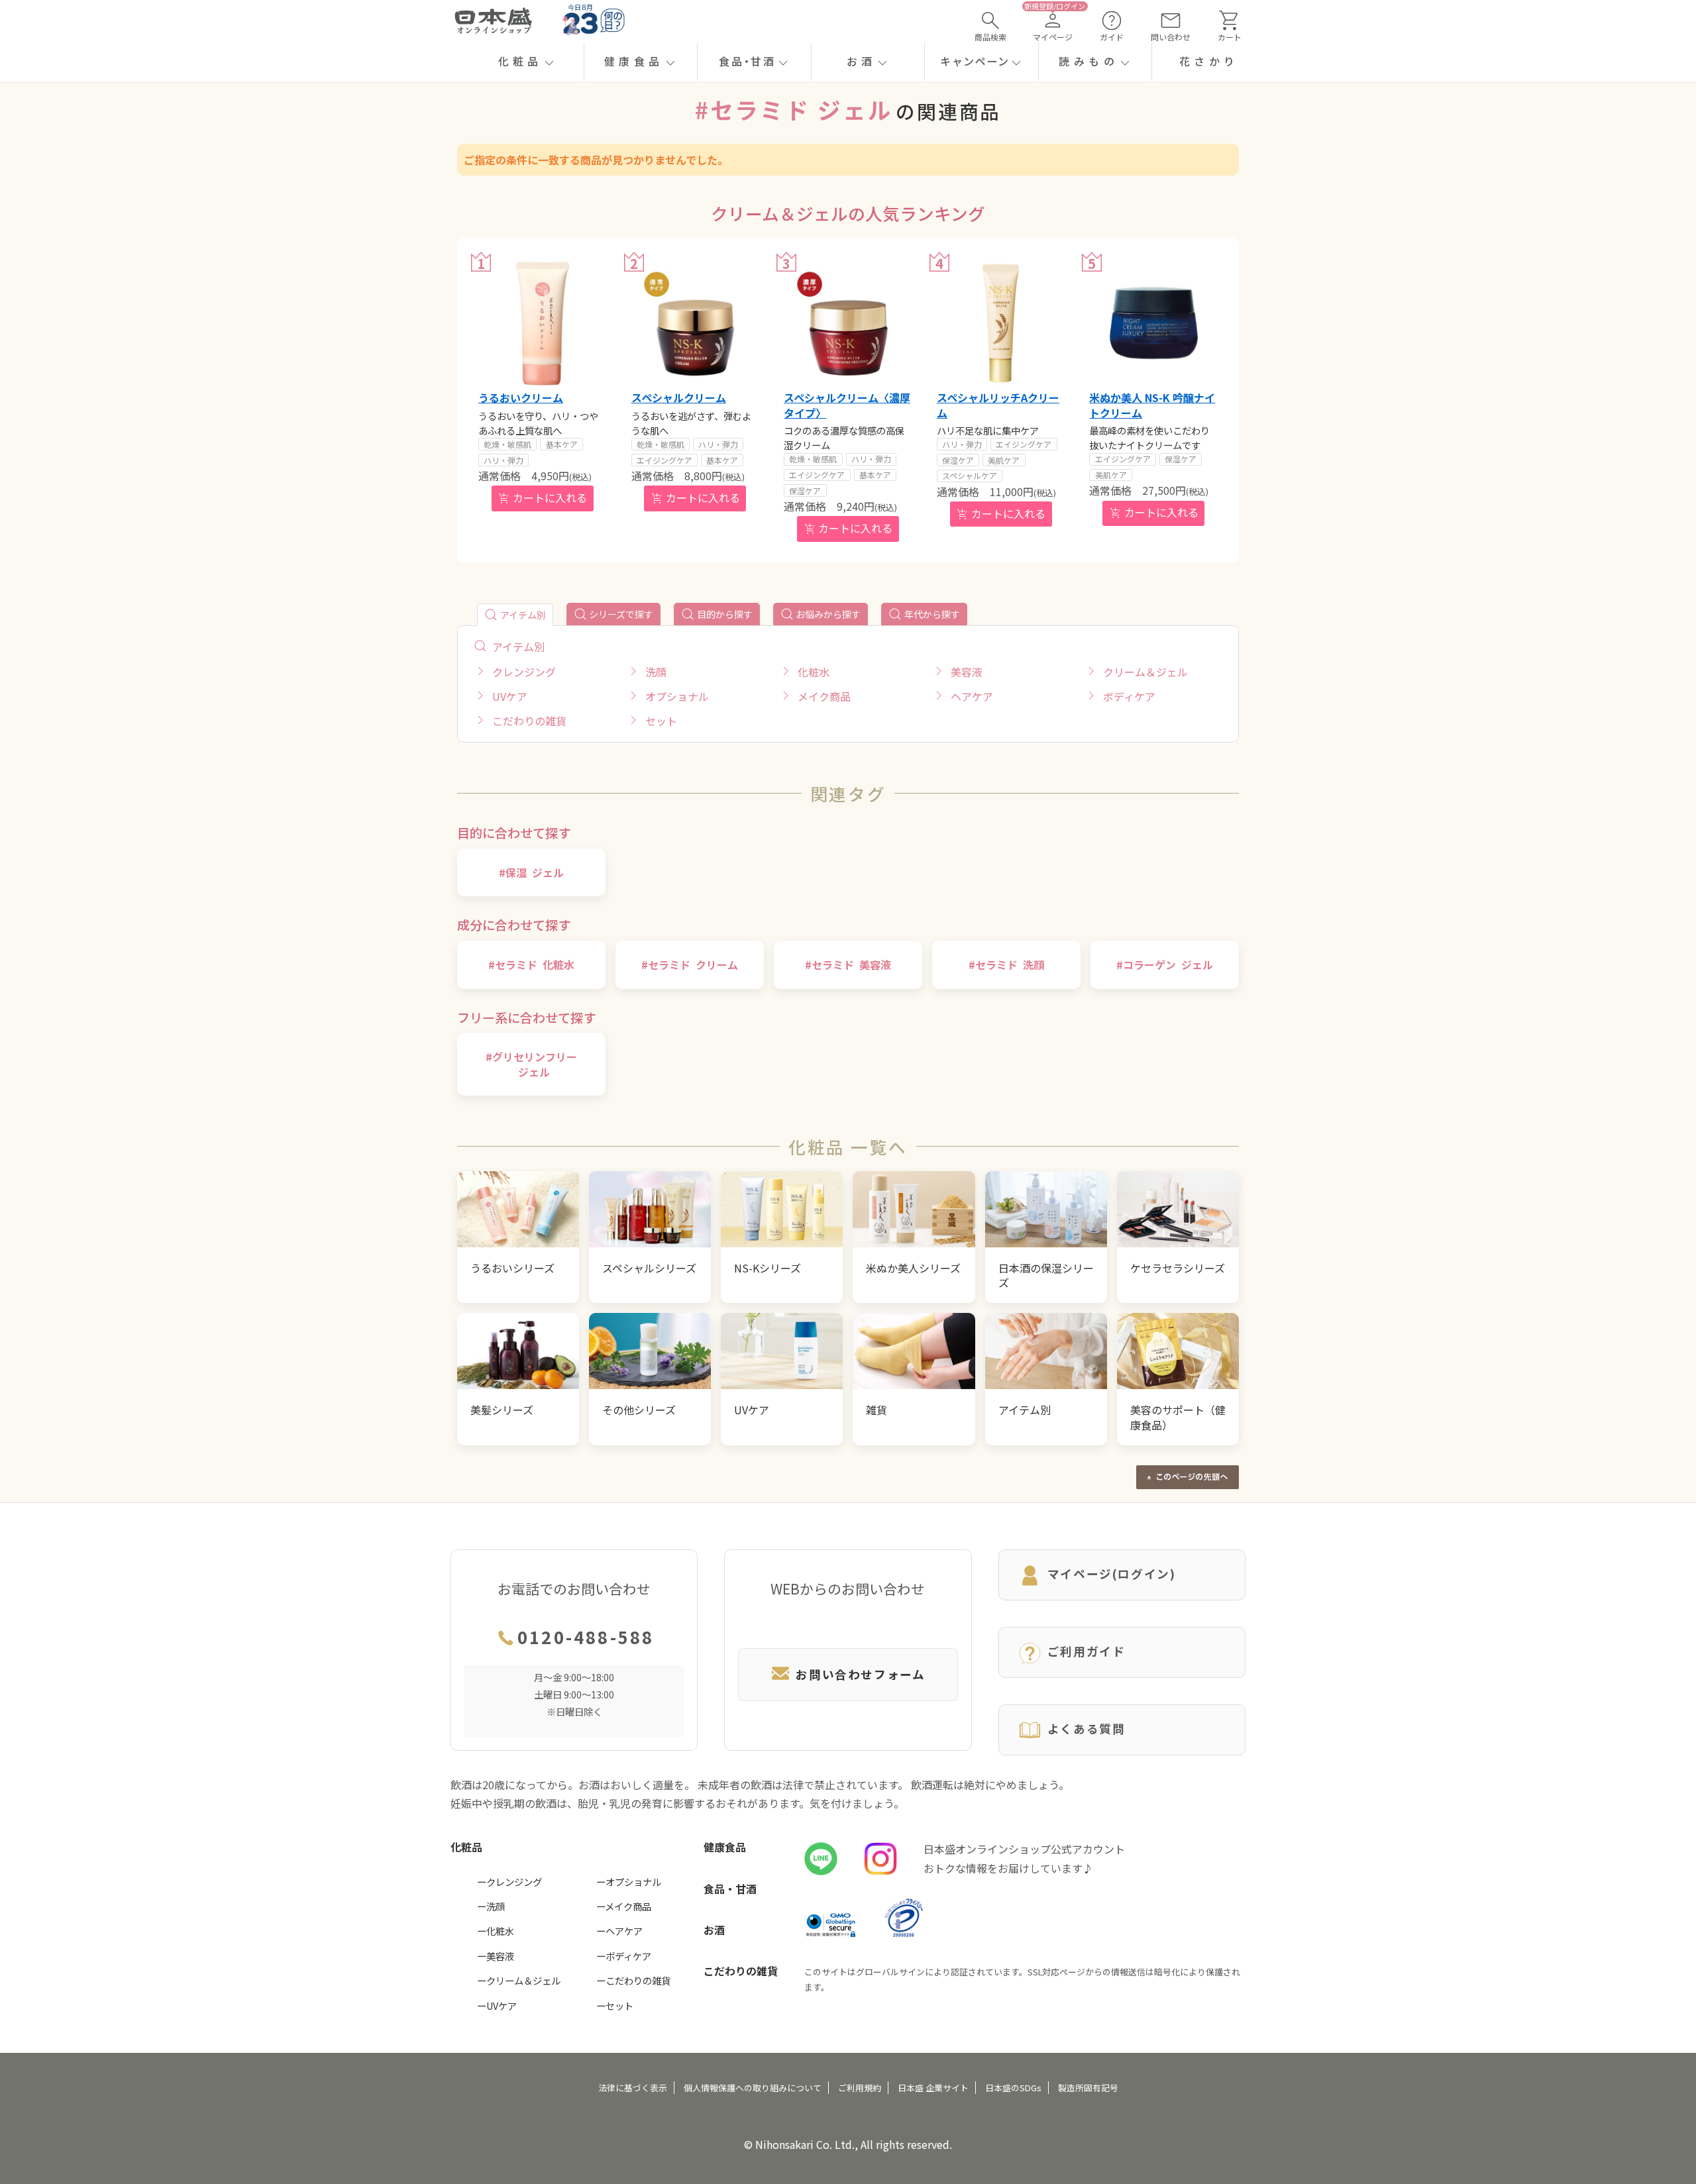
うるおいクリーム (521, 397)
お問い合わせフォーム (860, 1674)
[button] (527, 62)
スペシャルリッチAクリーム (998, 405)
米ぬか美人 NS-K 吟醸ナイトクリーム (1152, 405)
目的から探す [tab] (725, 614)
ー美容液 (496, 1956)
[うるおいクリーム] (543, 323)
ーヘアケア (619, 1931)
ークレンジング (509, 1882)
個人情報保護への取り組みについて (753, 2088)
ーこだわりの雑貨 (633, 1980)
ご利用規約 (860, 2088)
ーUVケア (497, 2005)
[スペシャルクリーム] (696, 323)
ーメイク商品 (624, 1906)
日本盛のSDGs (1013, 2088)
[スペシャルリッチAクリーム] (1001, 323)
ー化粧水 (496, 1931)
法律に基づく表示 (633, 2088)
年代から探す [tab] (932, 614)
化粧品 (466, 1847)
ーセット (615, 2005)
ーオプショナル (629, 1882)
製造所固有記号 (1088, 2088)
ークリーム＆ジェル (519, 1980)
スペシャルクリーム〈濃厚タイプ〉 (847, 405)
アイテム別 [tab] (523, 615)
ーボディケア (624, 1956)
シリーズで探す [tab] (621, 614)
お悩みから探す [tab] (828, 614)
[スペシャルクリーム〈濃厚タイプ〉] (848, 323)
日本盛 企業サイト (933, 2088)
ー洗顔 (491, 1906)
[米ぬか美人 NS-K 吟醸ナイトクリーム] (1153, 323)
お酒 (714, 1930)
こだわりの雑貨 (741, 1971)
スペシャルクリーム (679, 397)
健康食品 (725, 1847)
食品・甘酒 (730, 1889)
